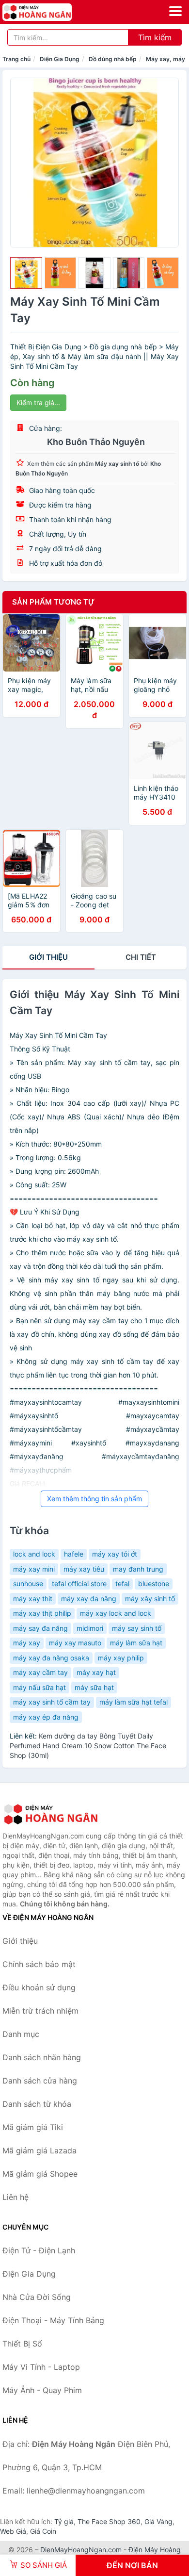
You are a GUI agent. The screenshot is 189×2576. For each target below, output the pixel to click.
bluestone (154, 1583)
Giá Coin (43, 2531)
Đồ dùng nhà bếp (113, 59)
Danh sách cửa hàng (40, 2081)
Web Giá (13, 2531)
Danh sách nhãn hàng (42, 2057)
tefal (122, 1583)
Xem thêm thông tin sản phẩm (94, 1499)
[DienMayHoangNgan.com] (51, 12)
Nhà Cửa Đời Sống (37, 2297)
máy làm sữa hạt (136, 1643)
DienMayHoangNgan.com (81, 2550)
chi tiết (141, 957)
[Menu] (175, 11)
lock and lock (34, 1554)
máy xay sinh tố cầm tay (52, 1702)
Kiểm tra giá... (38, 402)
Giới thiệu (48, 957)
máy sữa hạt (94, 1687)
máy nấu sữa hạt (39, 1687)
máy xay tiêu (84, 1569)
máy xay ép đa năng (46, 1717)
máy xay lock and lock (116, 1613)
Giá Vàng (158, 2521)
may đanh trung (138, 1569)
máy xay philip (121, 1658)
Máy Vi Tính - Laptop (41, 2367)
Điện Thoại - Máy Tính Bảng (53, 2320)
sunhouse (28, 1583)
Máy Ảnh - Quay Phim (42, 2390)
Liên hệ (16, 2197)
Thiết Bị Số (22, 2344)
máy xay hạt (96, 1672)
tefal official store (79, 1583)
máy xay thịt (33, 1599)
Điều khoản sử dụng (39, 1987)
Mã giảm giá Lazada (39, 2150)
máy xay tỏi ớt (115, 1554)
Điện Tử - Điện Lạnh (39, 2250)
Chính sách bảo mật (39, 1964)
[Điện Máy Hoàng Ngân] (51, 1814)
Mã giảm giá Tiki (33, 2127)
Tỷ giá (64, 2521)
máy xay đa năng (89, 1599)
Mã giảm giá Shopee (40, 2174)
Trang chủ (16, 59)
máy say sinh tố (137, 1628)
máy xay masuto (75, 1643)
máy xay (27, 1643)
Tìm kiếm (155, 37)
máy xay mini (34, 1569)
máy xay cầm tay (40, 1672)
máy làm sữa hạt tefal (134, 1702)
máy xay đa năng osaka (51, 1658)
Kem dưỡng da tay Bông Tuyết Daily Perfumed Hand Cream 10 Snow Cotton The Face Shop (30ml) (88, 1746)
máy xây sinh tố (150, 1599)
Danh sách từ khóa (37, 2104)
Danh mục (21, 2034)
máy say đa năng (40, 1628)
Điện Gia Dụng (60, 59)
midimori (90, 1628)
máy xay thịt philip (42, 1613)
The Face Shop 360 (109, 2521)
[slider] (26, 273)
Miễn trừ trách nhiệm (40, 2011)
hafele (74, 1554)
